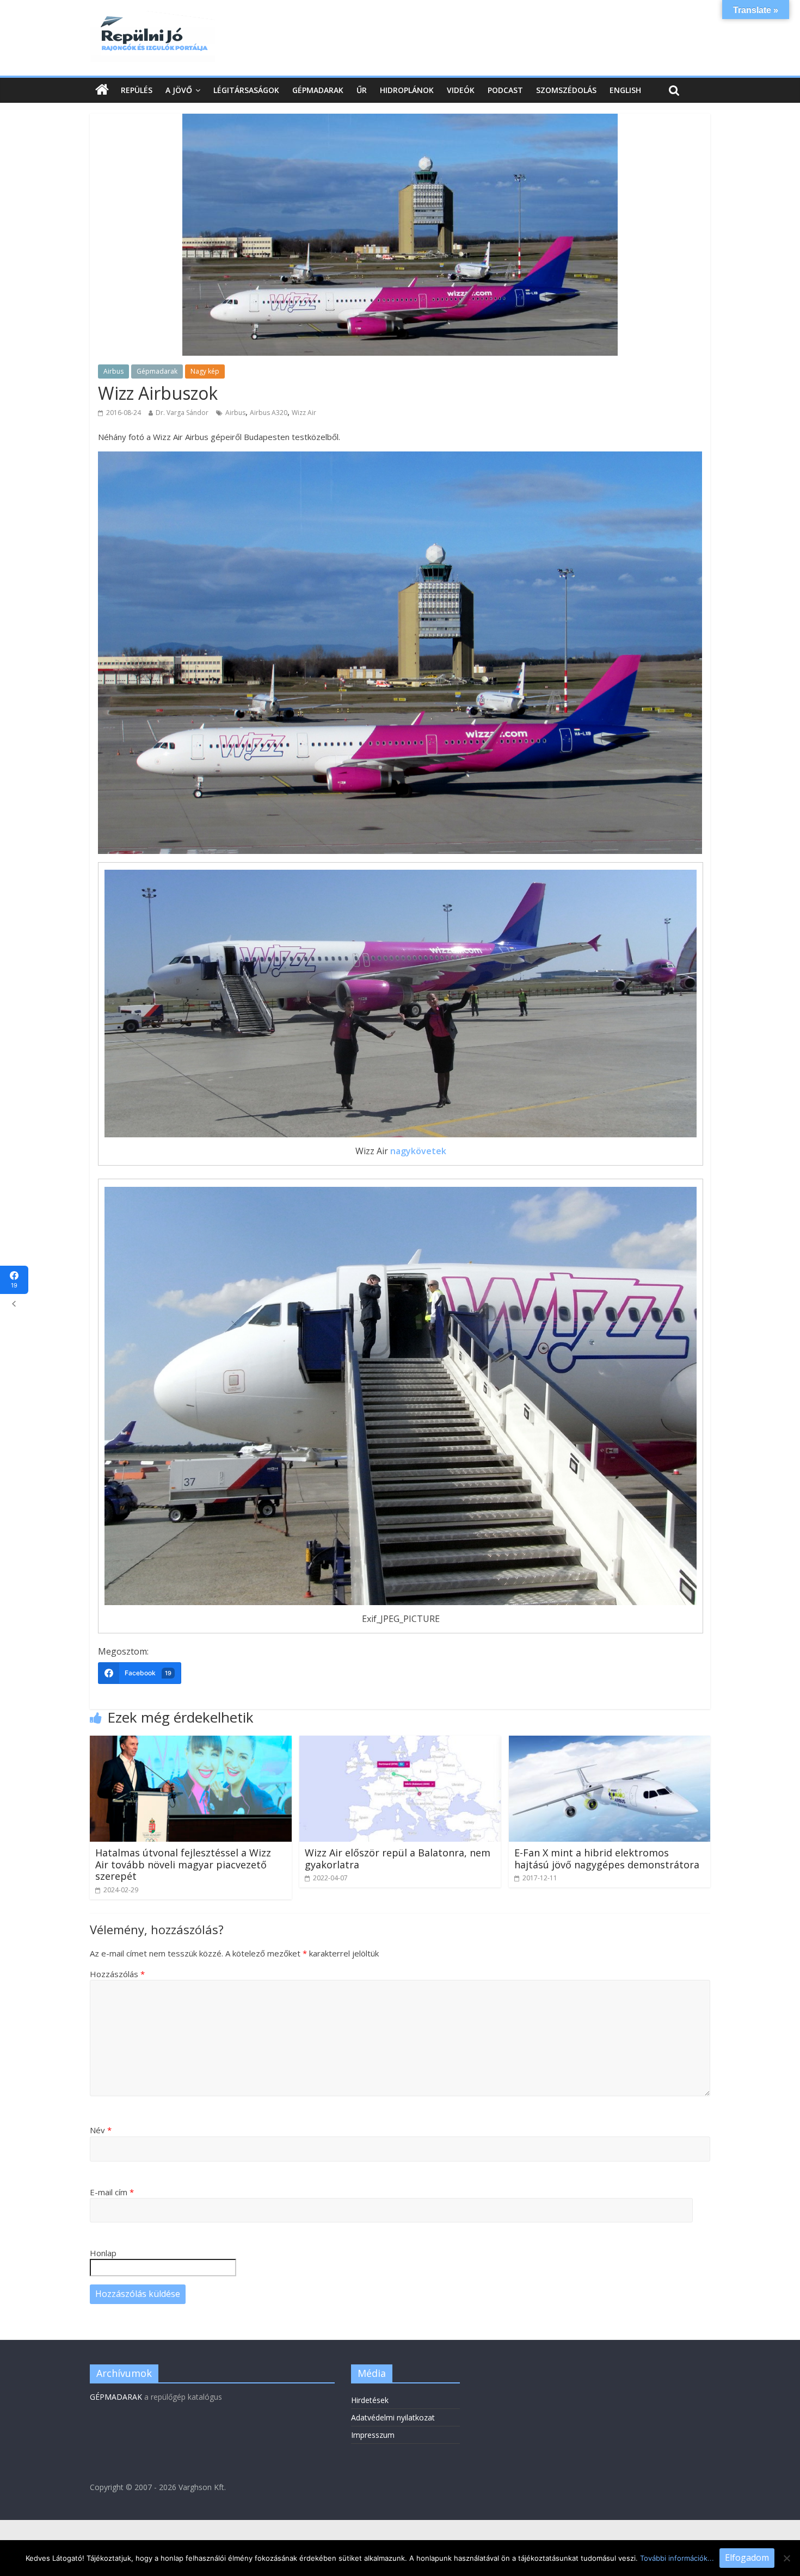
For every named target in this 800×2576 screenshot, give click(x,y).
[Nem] (786, 2558)
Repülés (137, 90)
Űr (362, 90)
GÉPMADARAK (116, 2397)
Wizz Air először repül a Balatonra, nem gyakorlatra (398, 1859)
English (625, 90)
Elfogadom (747, 2558)
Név (101, 2130)
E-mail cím (112, 2192)
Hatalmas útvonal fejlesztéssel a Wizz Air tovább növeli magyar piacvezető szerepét (183, 1864)
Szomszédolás (566, 90)
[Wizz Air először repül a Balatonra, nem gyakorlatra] (400, 1742)
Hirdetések (370, 2400)
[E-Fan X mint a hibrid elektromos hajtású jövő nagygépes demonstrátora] (610, 1742)
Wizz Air (304, 413)
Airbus (113, 371)
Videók (461, 90)
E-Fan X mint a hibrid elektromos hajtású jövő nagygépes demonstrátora (607, 1859)
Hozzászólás (117, 1974)
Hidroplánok (407, 90)
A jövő (179, 90)
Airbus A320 (269, 413)
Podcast (505, 90)
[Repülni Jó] (152, 17)
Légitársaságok (246, 90)
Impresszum (373, 2435)
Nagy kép (205, 371)
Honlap (103, 2253)
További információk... (677, 2558)
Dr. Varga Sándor (182, 413)
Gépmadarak (318, 90)
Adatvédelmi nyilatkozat (393, 2417)
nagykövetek (418, 1151)
